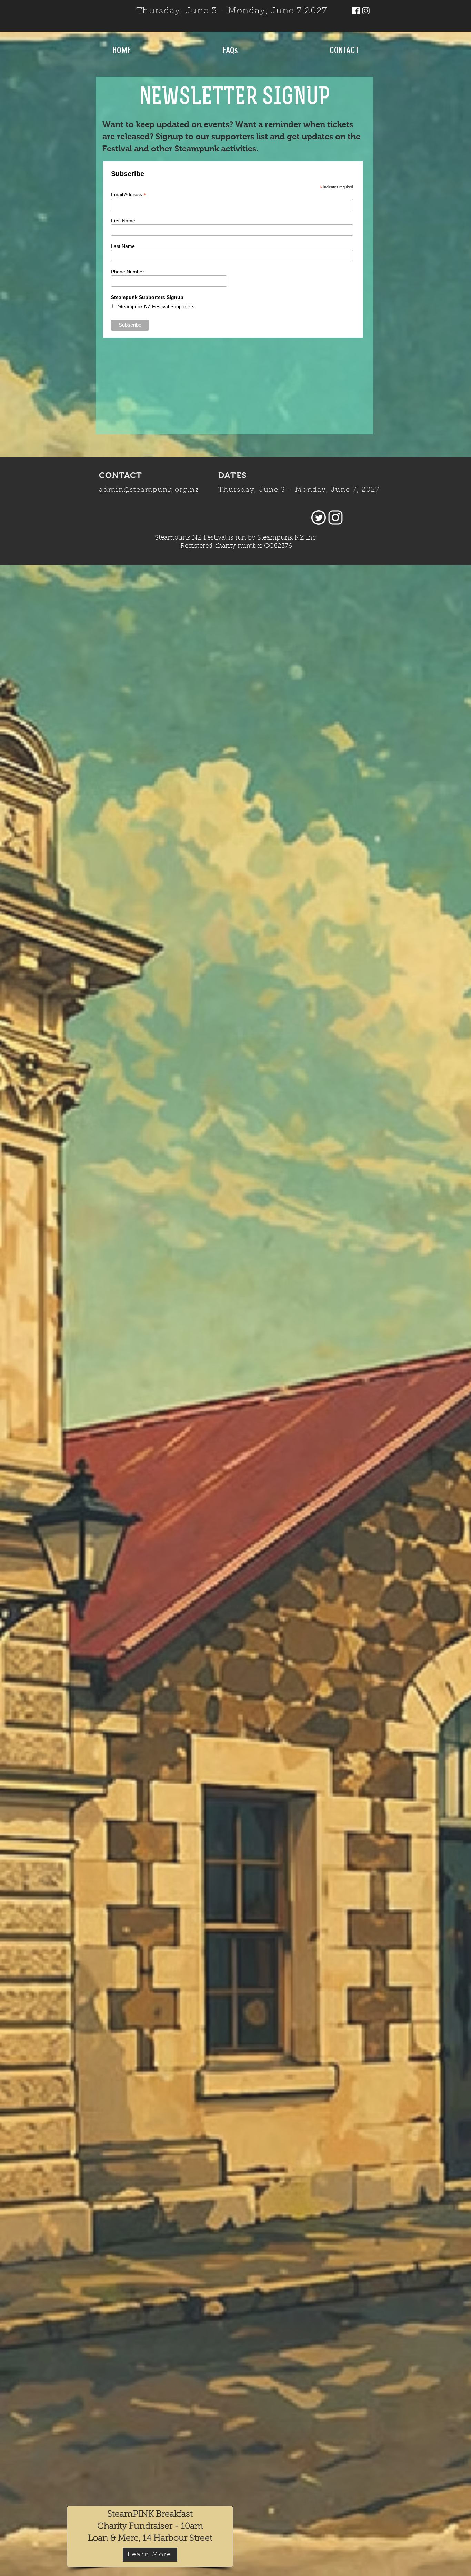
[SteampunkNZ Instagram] (366, 11)
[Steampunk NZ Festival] (356, 11)
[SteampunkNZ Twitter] (319, 517)
